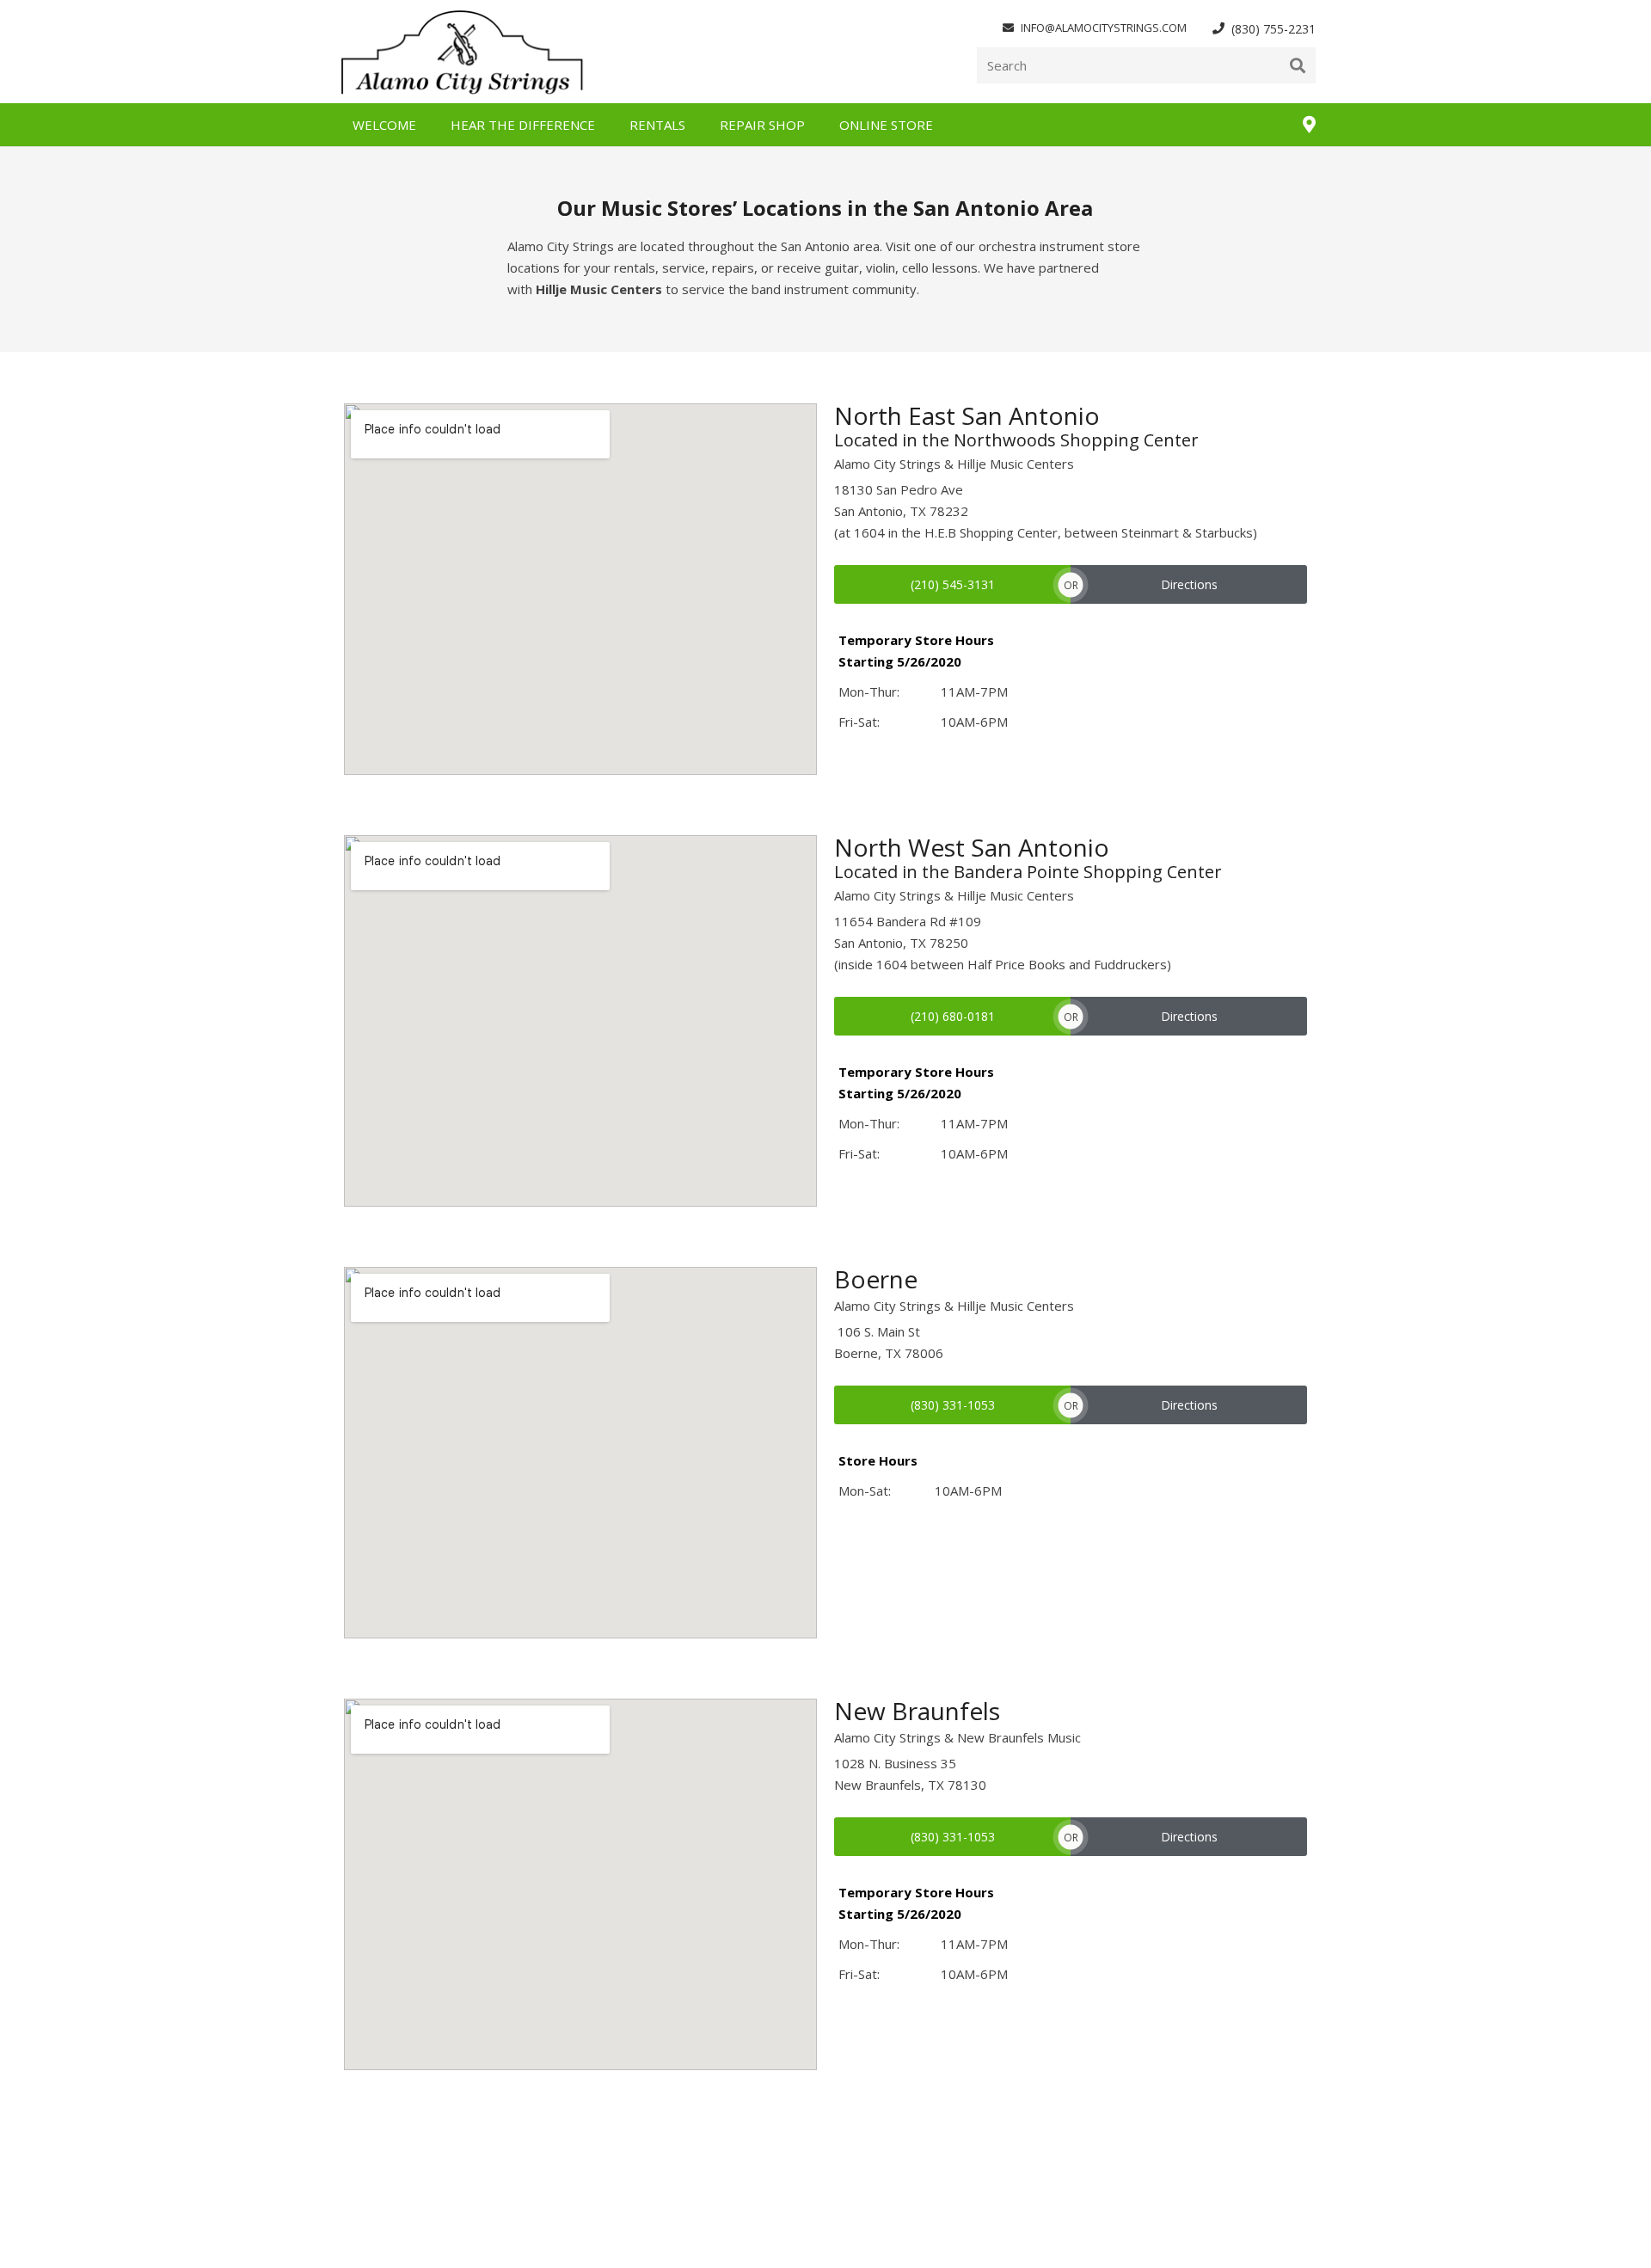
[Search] (1298, 65)
